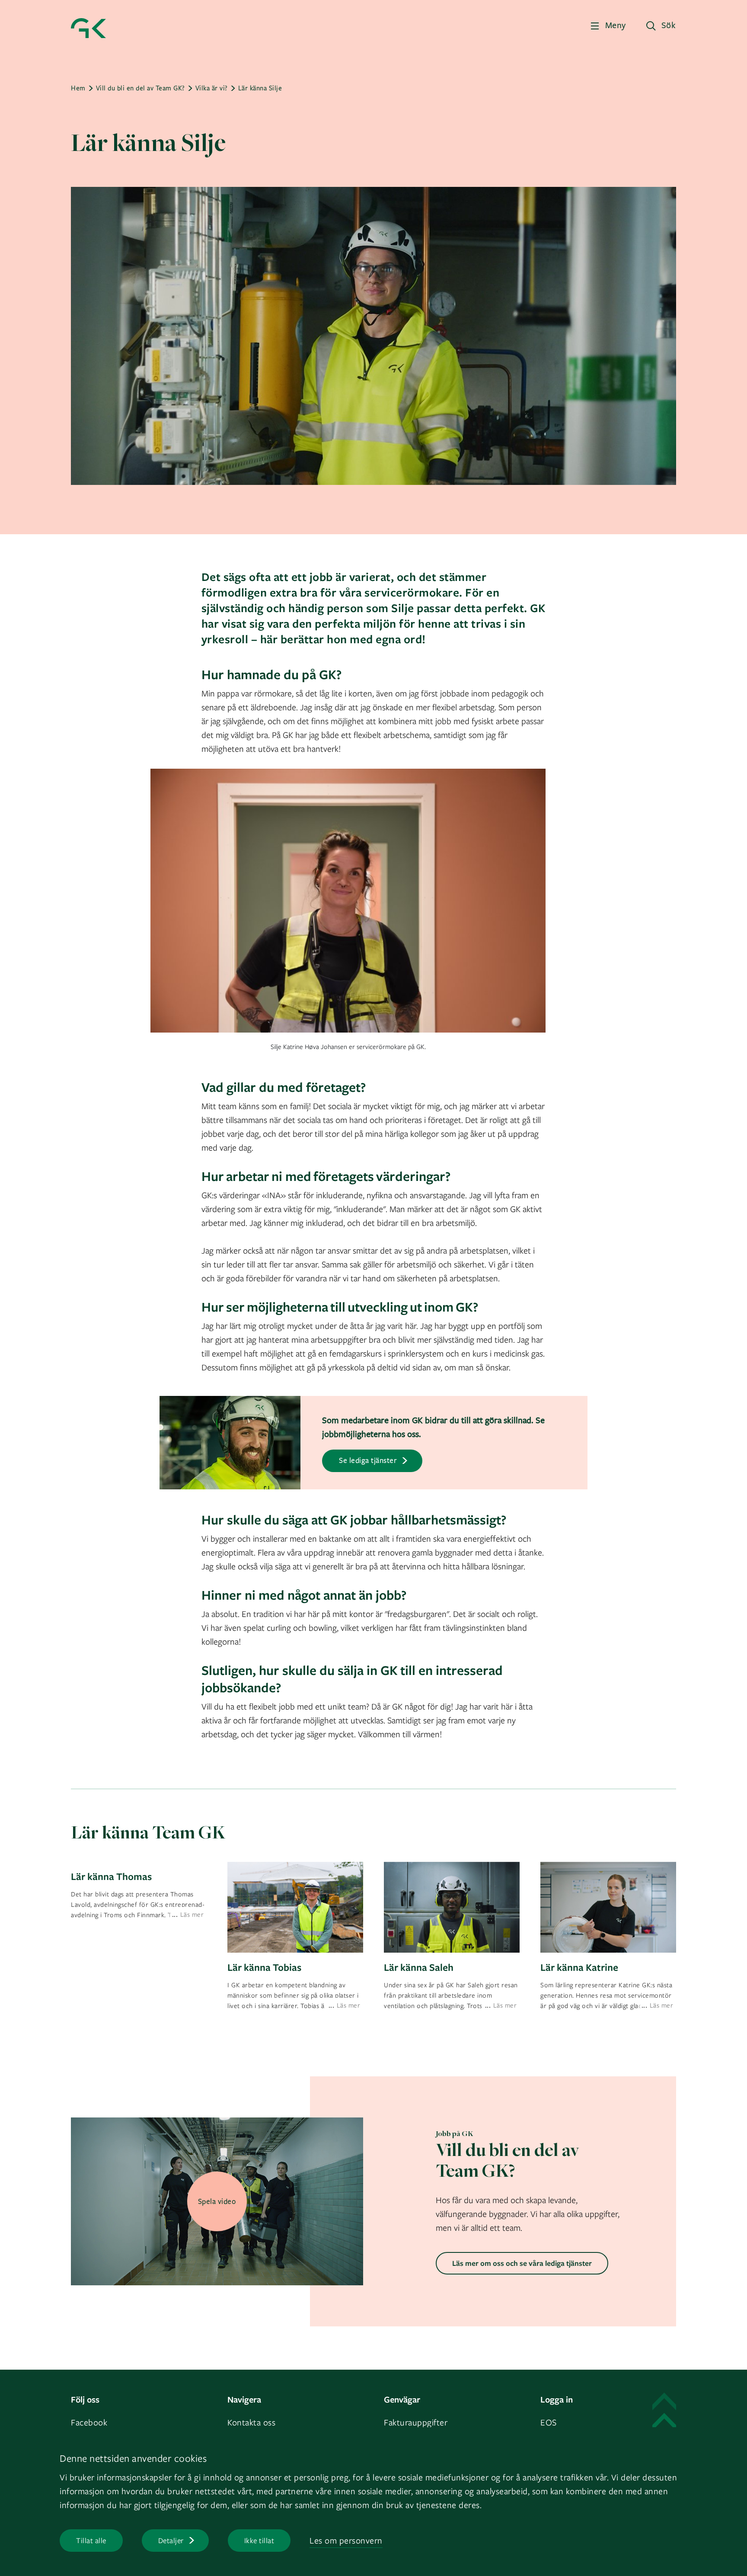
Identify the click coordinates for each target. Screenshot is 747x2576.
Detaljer (171, 2540)
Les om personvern (346, 2540)
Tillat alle (91, 2540)
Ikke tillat (259, 2540)
